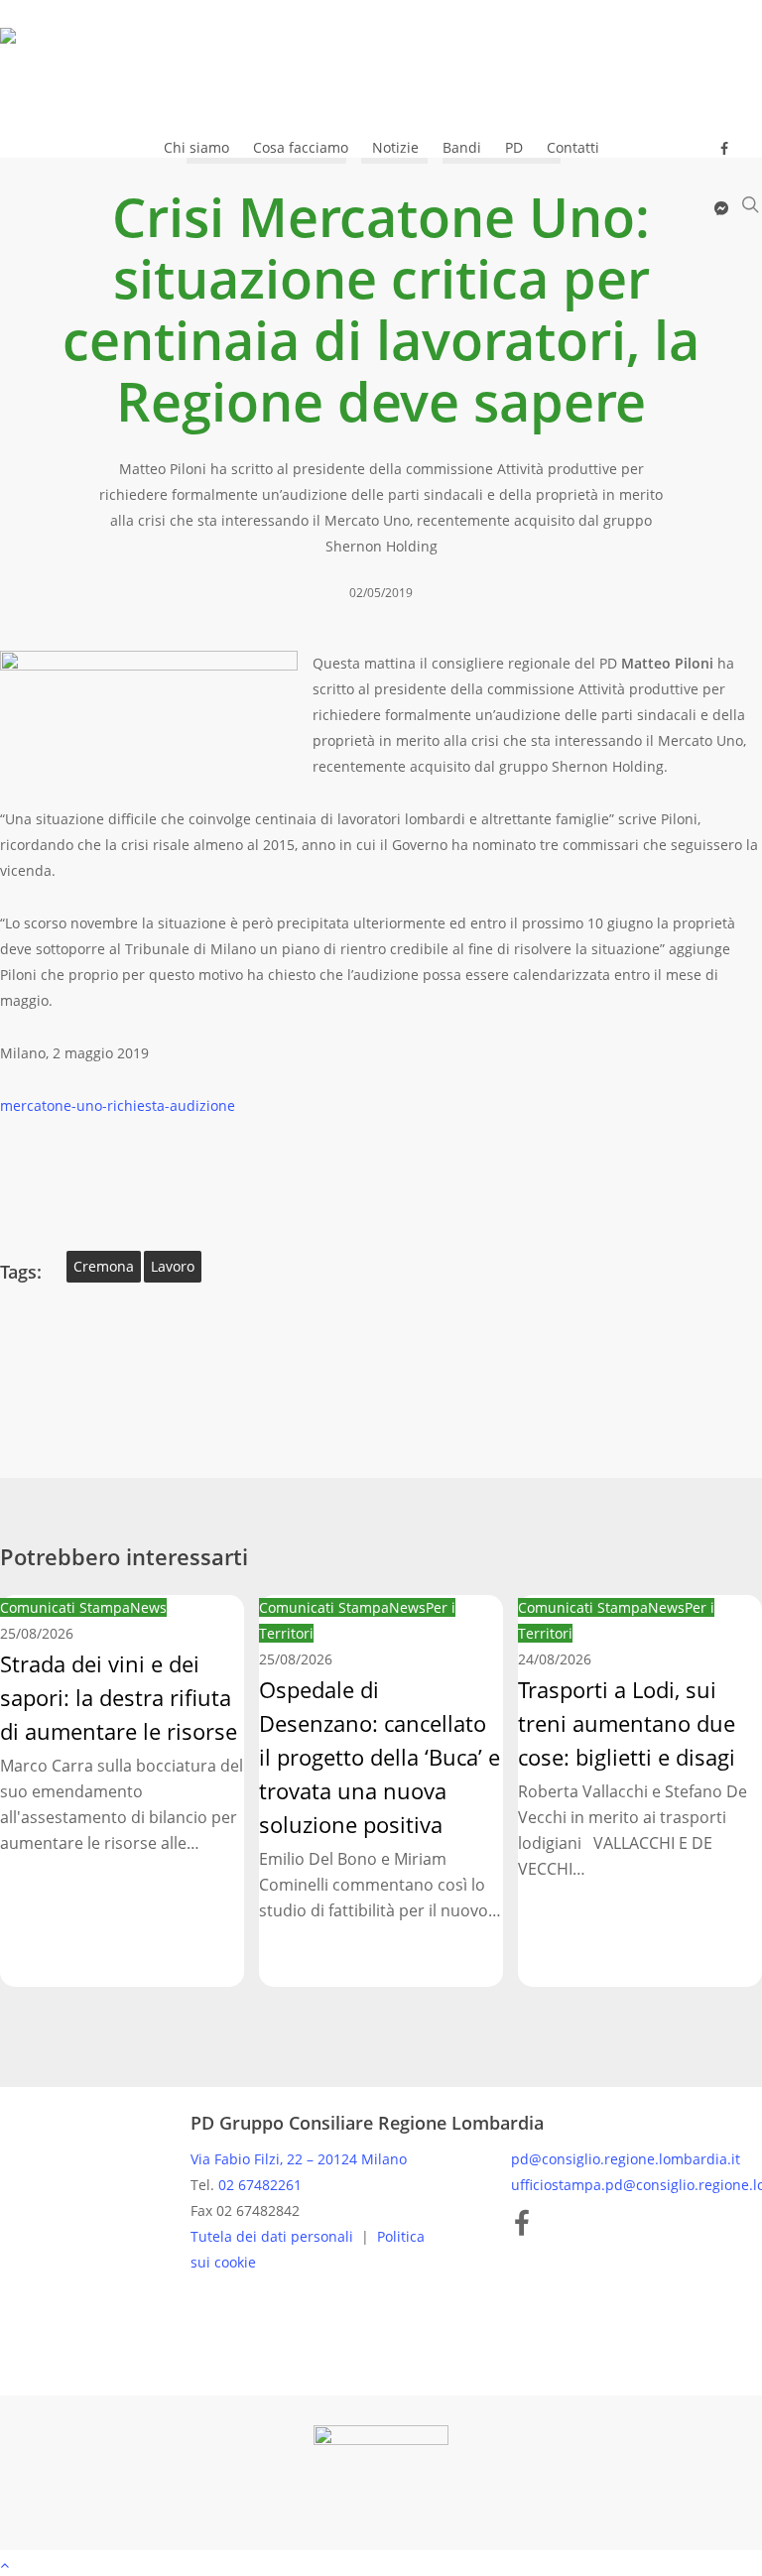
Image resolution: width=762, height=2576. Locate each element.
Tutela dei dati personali (274, 2236)
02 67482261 (260, 2185)
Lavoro (173, 1266)
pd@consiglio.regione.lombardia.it (626, 2159)
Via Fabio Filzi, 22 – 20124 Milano (299, 2159)
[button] (381, 2563)
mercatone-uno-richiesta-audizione (118, 1105)
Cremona (104, 1266)
